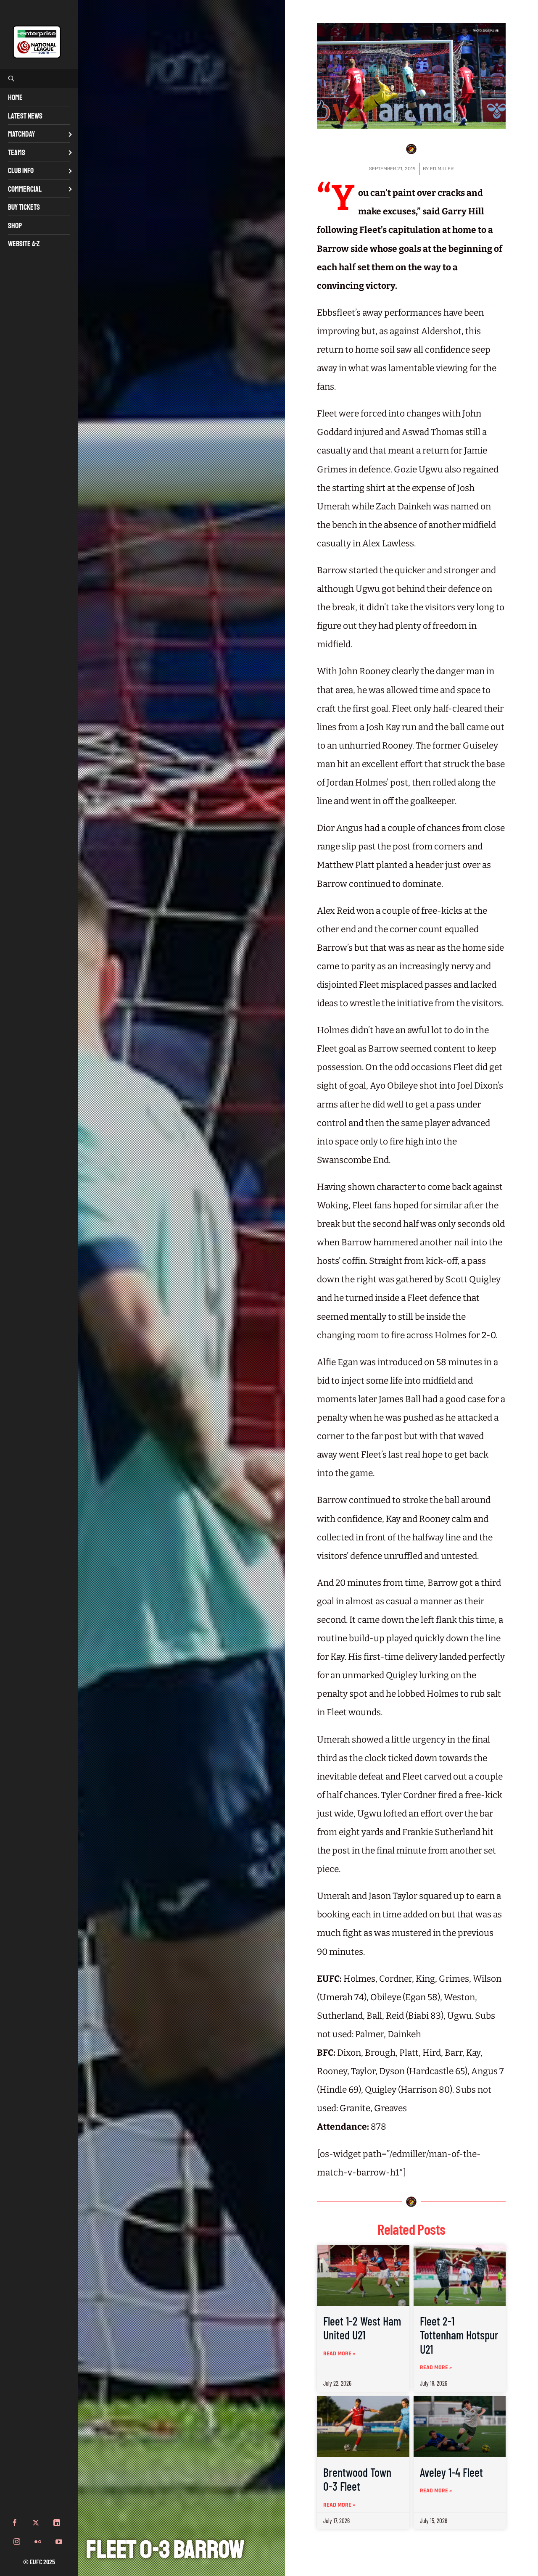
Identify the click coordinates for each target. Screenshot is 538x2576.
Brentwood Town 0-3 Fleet (357, 2479)
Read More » (339, 2354)
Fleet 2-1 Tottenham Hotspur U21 (459, 2335)
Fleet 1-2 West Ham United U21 (362, 2328)
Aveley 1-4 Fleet (451, 2472)
